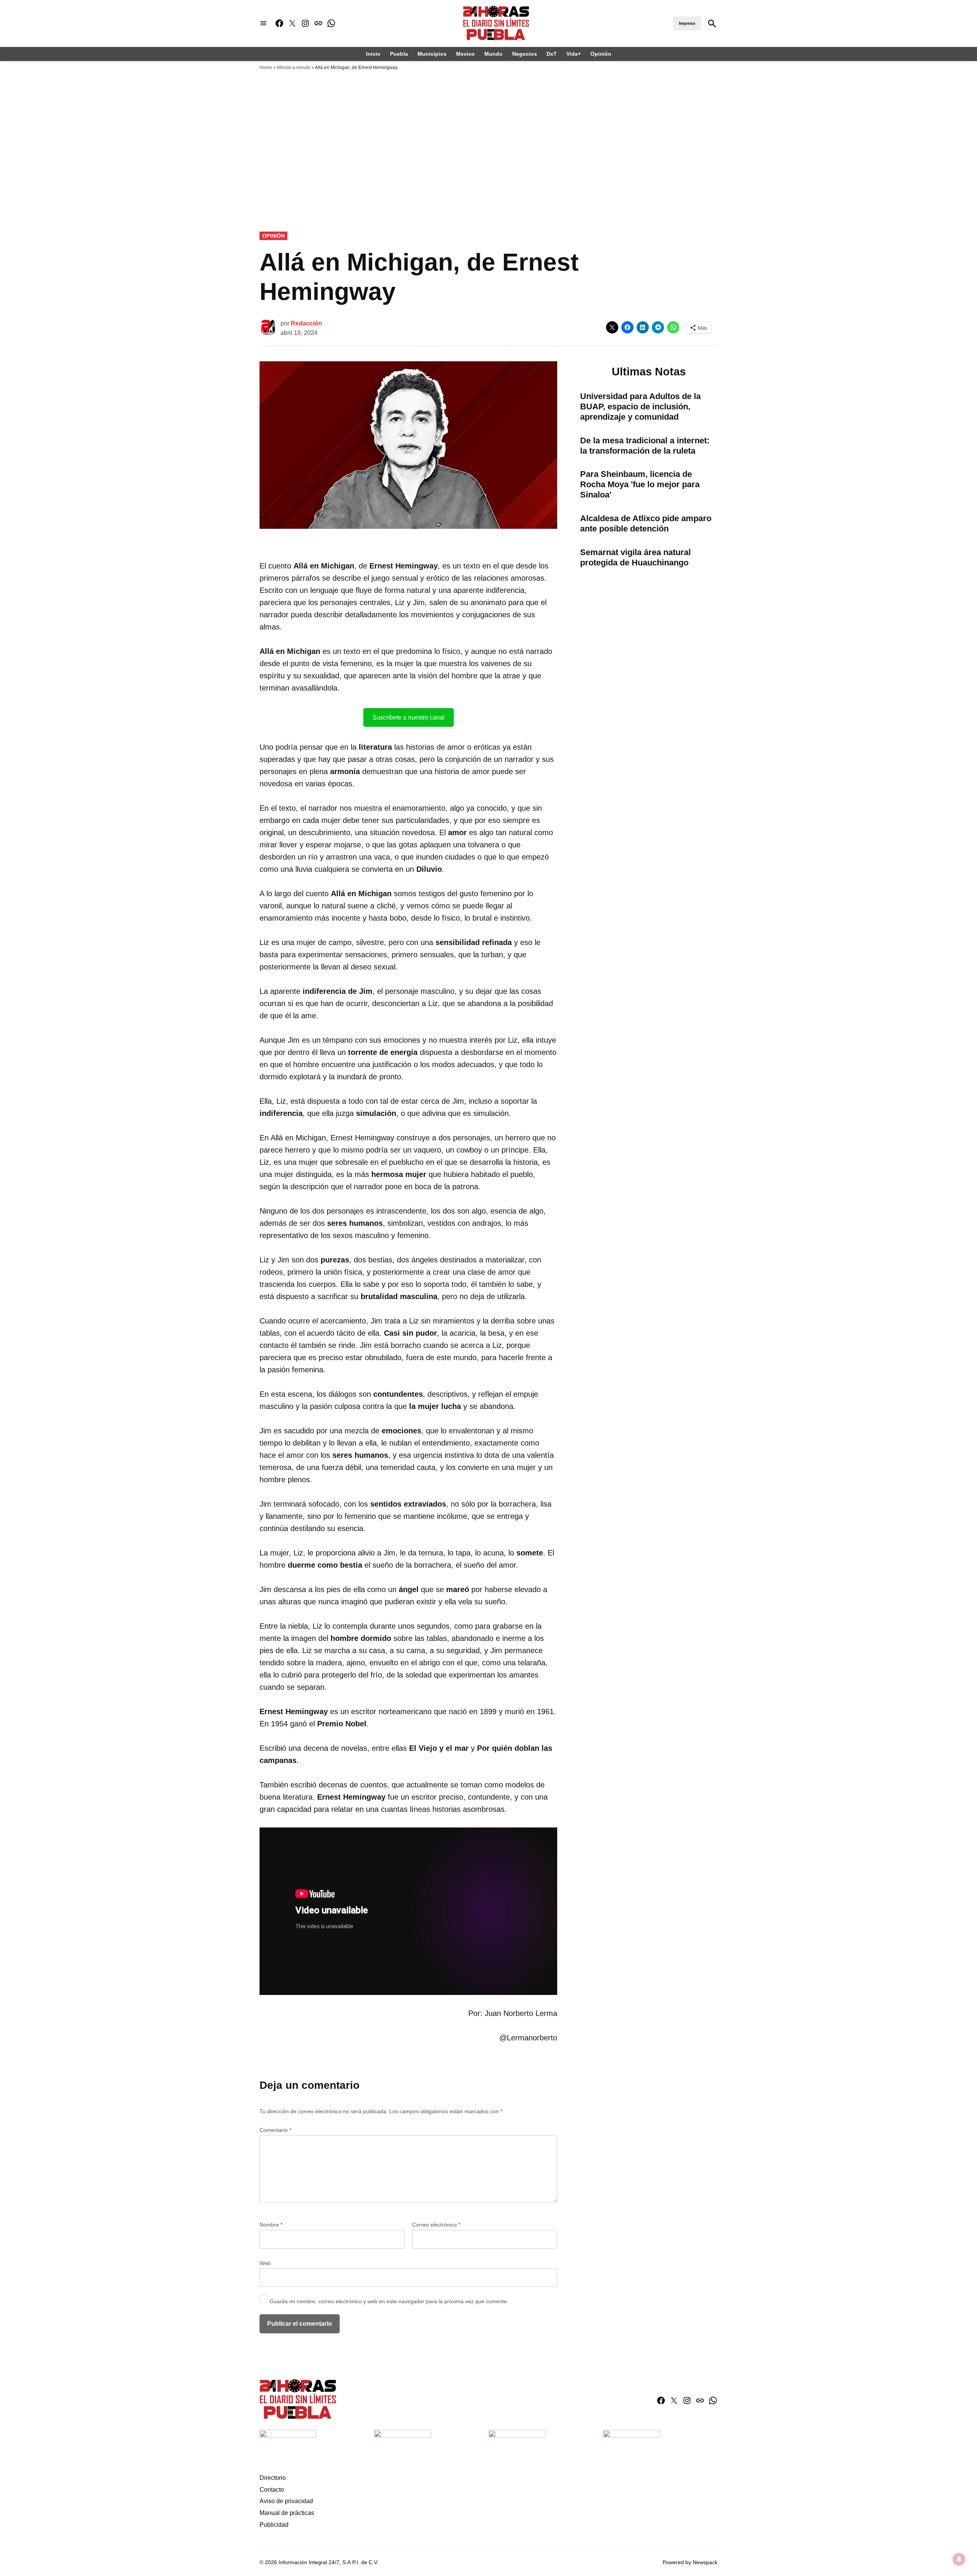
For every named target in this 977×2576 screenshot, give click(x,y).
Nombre (271, 2225)
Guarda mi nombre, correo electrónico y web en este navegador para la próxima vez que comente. (389, 2301)
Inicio (373, 54)
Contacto (272, 2490)
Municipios (432, 54)
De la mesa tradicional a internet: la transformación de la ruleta (645, 446)
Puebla (399, 54)
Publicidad (274, 2525)
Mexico (465, 54)
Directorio (273, 2478)
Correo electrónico (436, 2225)
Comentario (275, 2130)
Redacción (306, 323)
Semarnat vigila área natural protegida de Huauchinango (635, 557)
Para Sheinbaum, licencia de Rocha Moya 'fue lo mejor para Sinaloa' (640, 484)
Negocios (525, 54)
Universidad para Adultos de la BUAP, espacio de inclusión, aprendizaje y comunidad (640, 407)
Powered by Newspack (690, 2562)
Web (265, 2263)
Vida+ (574, 54)
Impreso (687, 23)
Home (266, 68)
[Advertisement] (488, 132)
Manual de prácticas (287, 2513)
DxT (552, 54)
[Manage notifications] (959, 2559)
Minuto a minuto (294, 68)
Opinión (601, 54)
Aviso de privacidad (286, 2501)
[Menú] (263, 23)
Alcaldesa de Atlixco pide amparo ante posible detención (646, 523)
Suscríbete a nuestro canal (409, 717)
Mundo (493, 54)
